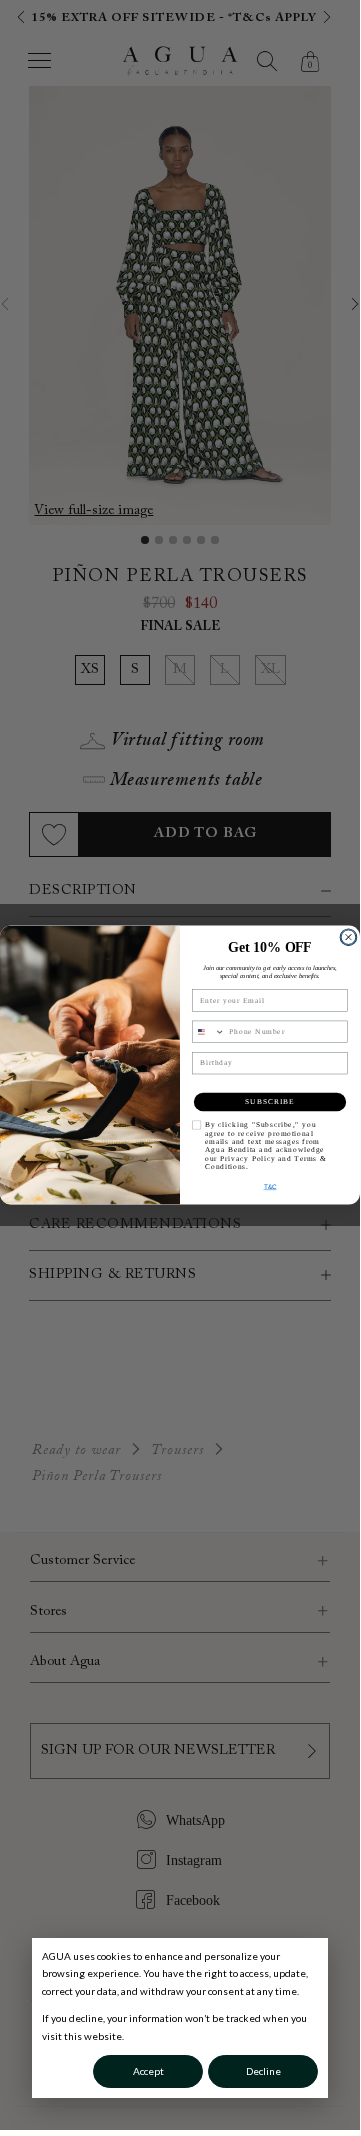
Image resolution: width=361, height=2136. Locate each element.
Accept (148, 2071)
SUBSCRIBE (269, 1102)
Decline (263, 2071)
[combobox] (208, 1031)
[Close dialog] (349, 937)
